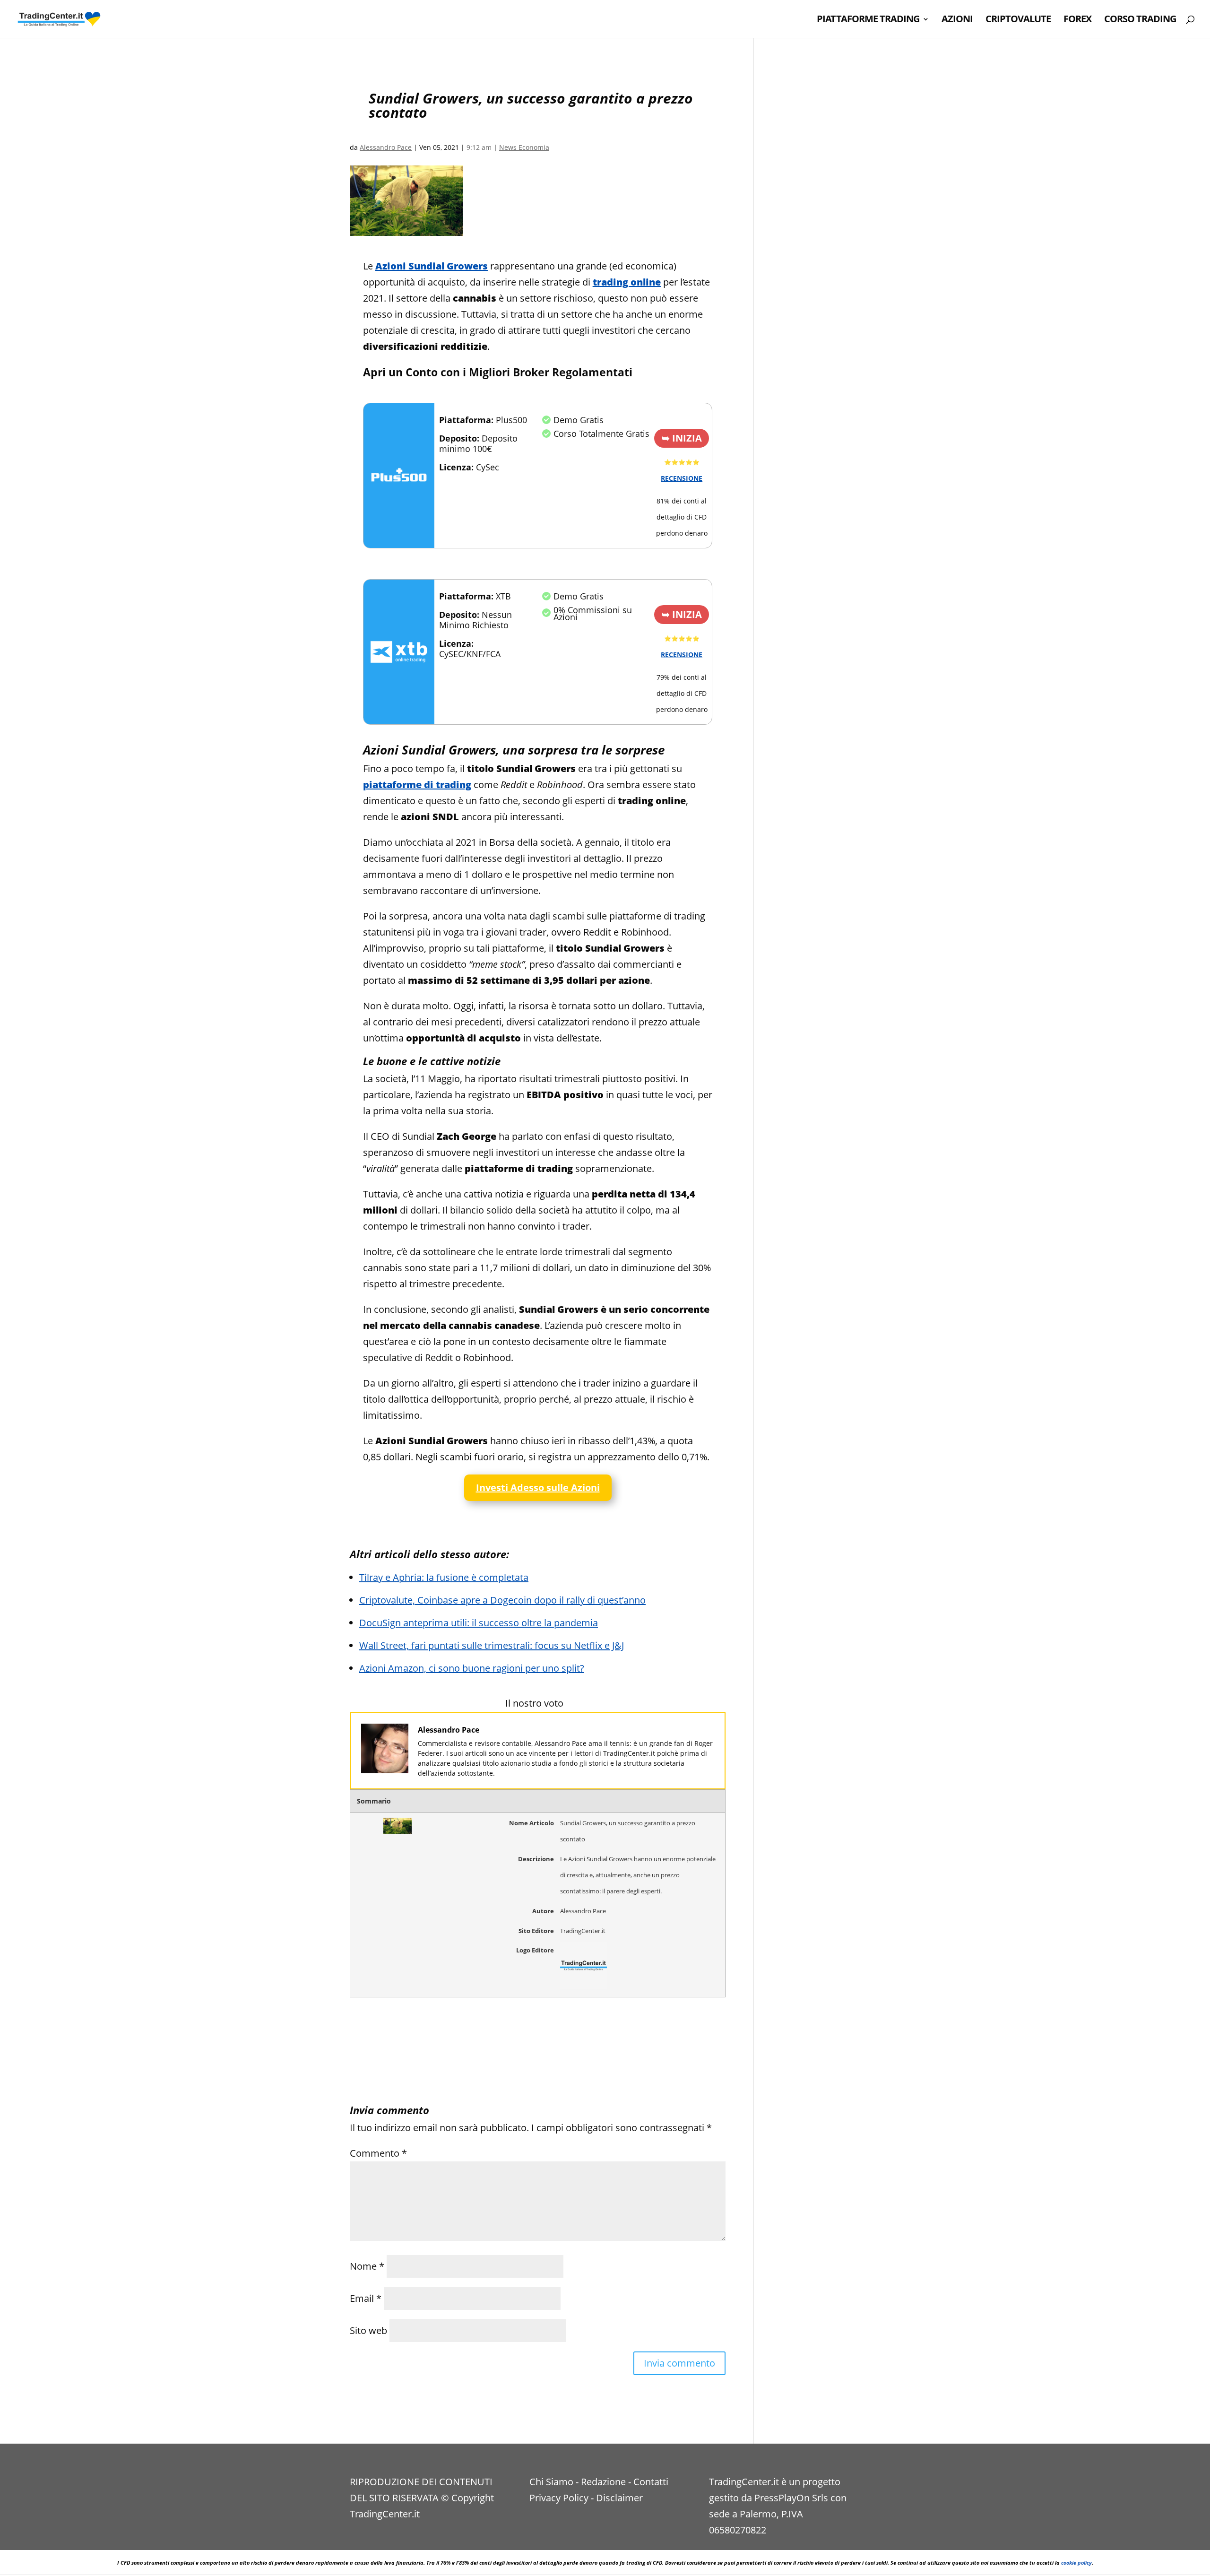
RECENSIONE (682, 478)
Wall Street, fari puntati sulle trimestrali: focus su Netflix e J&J (492, 1645)
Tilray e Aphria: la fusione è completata (444, 1577)
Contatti (651, 2482)
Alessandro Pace (386, 147)
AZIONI (957, 20)
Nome (367, 2266)
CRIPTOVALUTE (1018, 20)
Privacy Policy (559, 2498)
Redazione (603, 2482)
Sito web (368, 2330)
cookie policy (1076, 2563)
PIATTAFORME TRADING (868, 20)
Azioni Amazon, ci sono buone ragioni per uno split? (472, 1668)
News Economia (524, 147)
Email (366, 2298)
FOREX (1077, 20)
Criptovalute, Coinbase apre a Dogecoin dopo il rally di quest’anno (502, 1600)
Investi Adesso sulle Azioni (538, 1487)
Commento (378, 2153)
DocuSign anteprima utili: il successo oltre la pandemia (479, 1623)
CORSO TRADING (1140, 20)
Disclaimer (619, 2498)
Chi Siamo (551, 2482)
